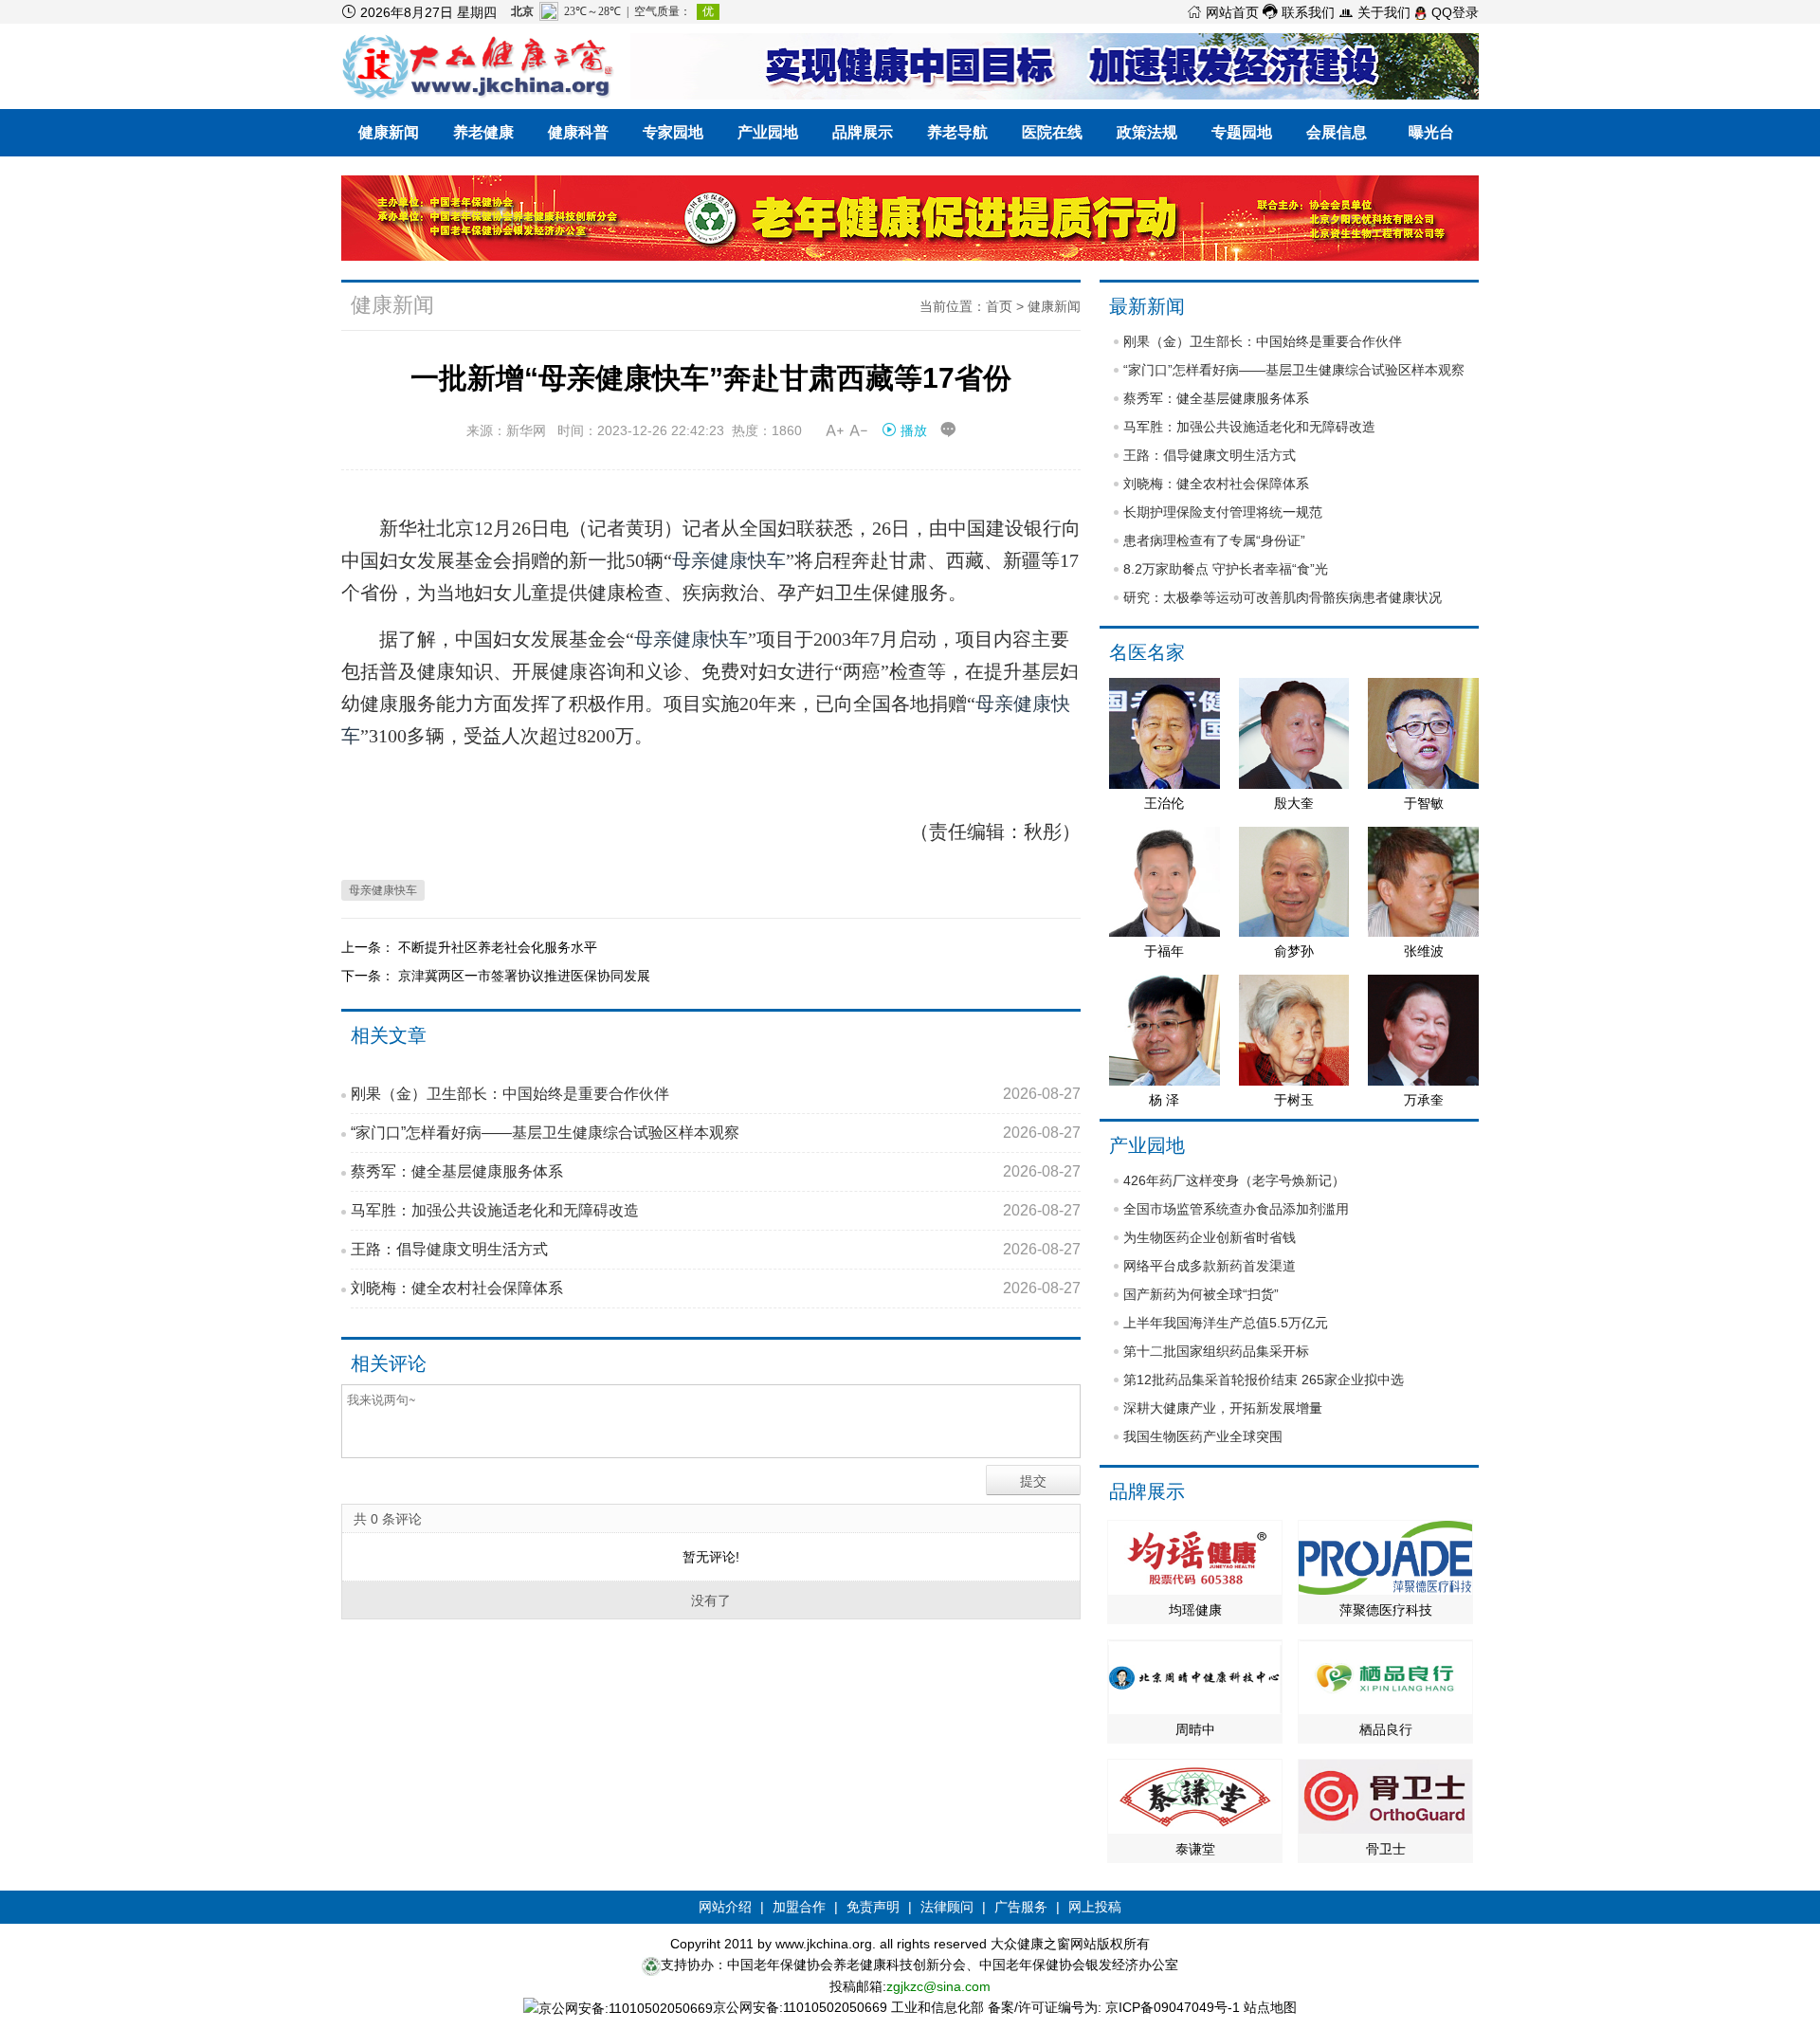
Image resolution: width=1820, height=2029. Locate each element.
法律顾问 (947, 1907)
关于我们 (1374, 12)
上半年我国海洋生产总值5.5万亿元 (1226, 1323)
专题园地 (1242, 132)
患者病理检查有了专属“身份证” (1214, 540)
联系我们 (1299, 12)
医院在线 (1052, 132)
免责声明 (873, 1907)
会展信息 (1337, 132)
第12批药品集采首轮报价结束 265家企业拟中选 (1264, 1380)
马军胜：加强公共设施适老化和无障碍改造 (716, 1210)
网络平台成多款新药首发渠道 (1210, 1266)
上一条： (370, 947)
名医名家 (1147, 652)
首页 (999, 306)
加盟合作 (799, 1907)
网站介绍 (725, 1907)
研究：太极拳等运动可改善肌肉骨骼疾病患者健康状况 (1283, 597)
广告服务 (1021, 1907)
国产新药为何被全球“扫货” (1201, 1294)
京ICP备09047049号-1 (1173, 2007)
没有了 (711, 1600)
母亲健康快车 (729, 560)
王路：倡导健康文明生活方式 (716, 1249)
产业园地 (768, 132)
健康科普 (578, 132)
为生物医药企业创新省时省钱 (1210, 1237)
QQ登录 (1453, 12)
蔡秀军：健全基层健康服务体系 (716, 1171)
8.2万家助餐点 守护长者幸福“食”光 (1226, 569)
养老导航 (957, 132)
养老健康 (483, 132)
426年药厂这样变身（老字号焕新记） (1234, 1180)
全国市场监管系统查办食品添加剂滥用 (1236, 1209)
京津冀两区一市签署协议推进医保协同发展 (524, 976)
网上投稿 (1095, 1907)
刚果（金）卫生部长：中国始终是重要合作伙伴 (716, 1094)
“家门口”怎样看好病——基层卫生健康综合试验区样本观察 (716, 1133)
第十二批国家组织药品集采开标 (1216, 1351)
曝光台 (1431, 132)
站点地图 (1270, 2007)
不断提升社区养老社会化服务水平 (498, 947)
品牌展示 (863, 132)
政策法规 (1147, 132)
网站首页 (1223, 12)
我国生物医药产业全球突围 (1203, 1436)
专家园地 (673, 132)
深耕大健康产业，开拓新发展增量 (1223, 1408)
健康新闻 (389, 132)
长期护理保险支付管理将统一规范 (1223, 512)
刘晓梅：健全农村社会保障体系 (716, 1288)
